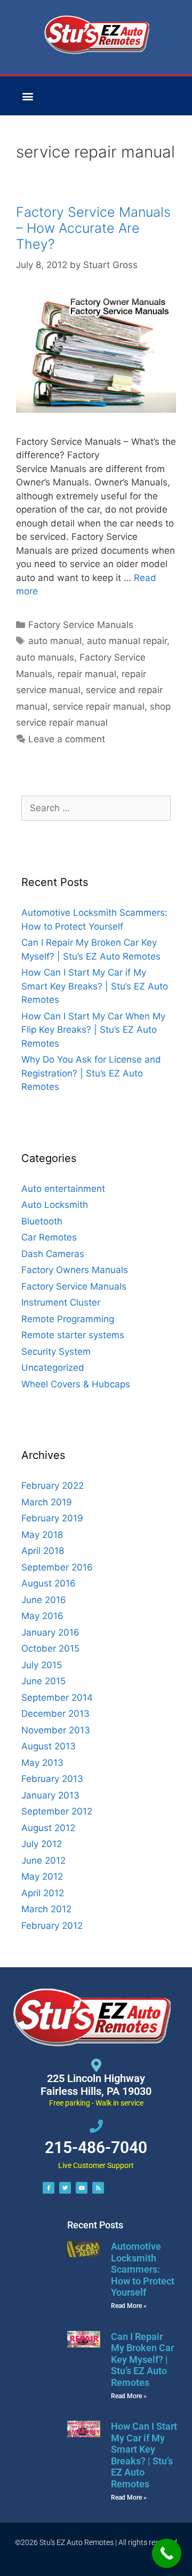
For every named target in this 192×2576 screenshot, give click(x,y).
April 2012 (43, 1893)
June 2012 (43, 1860)
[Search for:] (96, 808)
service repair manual (99, 706)
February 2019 (52, 1518)
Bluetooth (42, 1221)
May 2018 (42, 1535)
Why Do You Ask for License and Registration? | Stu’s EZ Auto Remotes (91, 1073)
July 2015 (42, 1665)
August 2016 (49, 1583)
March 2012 (46, 1909)
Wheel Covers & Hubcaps (76, 1384)
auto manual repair (127, 641)
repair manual (87, 674)
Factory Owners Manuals (75, 1270)
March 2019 (47, 1502)
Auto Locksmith (55, 1205)
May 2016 (42, 1616)
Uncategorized (53, 1368)
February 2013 (52, 1779)
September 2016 (57, 1567)
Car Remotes (49, 1237)
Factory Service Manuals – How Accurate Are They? (93, 228)
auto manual (55, 641)
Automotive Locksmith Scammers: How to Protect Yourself (143, 2269)
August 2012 (48, 1828)
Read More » (129, 2306)
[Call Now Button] (167, 2553)
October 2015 (50, 1648)
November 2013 (56, 1730)
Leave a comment (67, 739)
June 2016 (44, 1600)
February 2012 (52, 1926)
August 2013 (49, 1746)
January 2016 (50, 1632)
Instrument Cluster (61, 1302)
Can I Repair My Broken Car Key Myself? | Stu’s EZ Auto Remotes (142, 2359)
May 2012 (42, 1876)
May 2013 (42, 1763)
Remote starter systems (73, 1335)
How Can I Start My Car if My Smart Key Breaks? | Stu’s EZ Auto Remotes (95, 986)
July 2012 (42, 1844)
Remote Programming (68, 1319)
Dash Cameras (53, 1254)
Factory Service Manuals (81, 625)
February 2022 (53, 1486)
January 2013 (50, 1795)
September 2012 (57, 1811)
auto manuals (45, 657)
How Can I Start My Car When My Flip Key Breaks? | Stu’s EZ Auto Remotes (93, 1030)
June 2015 (43, 1681)
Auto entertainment (63, 1189)
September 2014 (57, 1698)
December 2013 (55, 1714)
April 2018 (43, 1551)
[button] (28, 96)
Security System (56, 1352)
